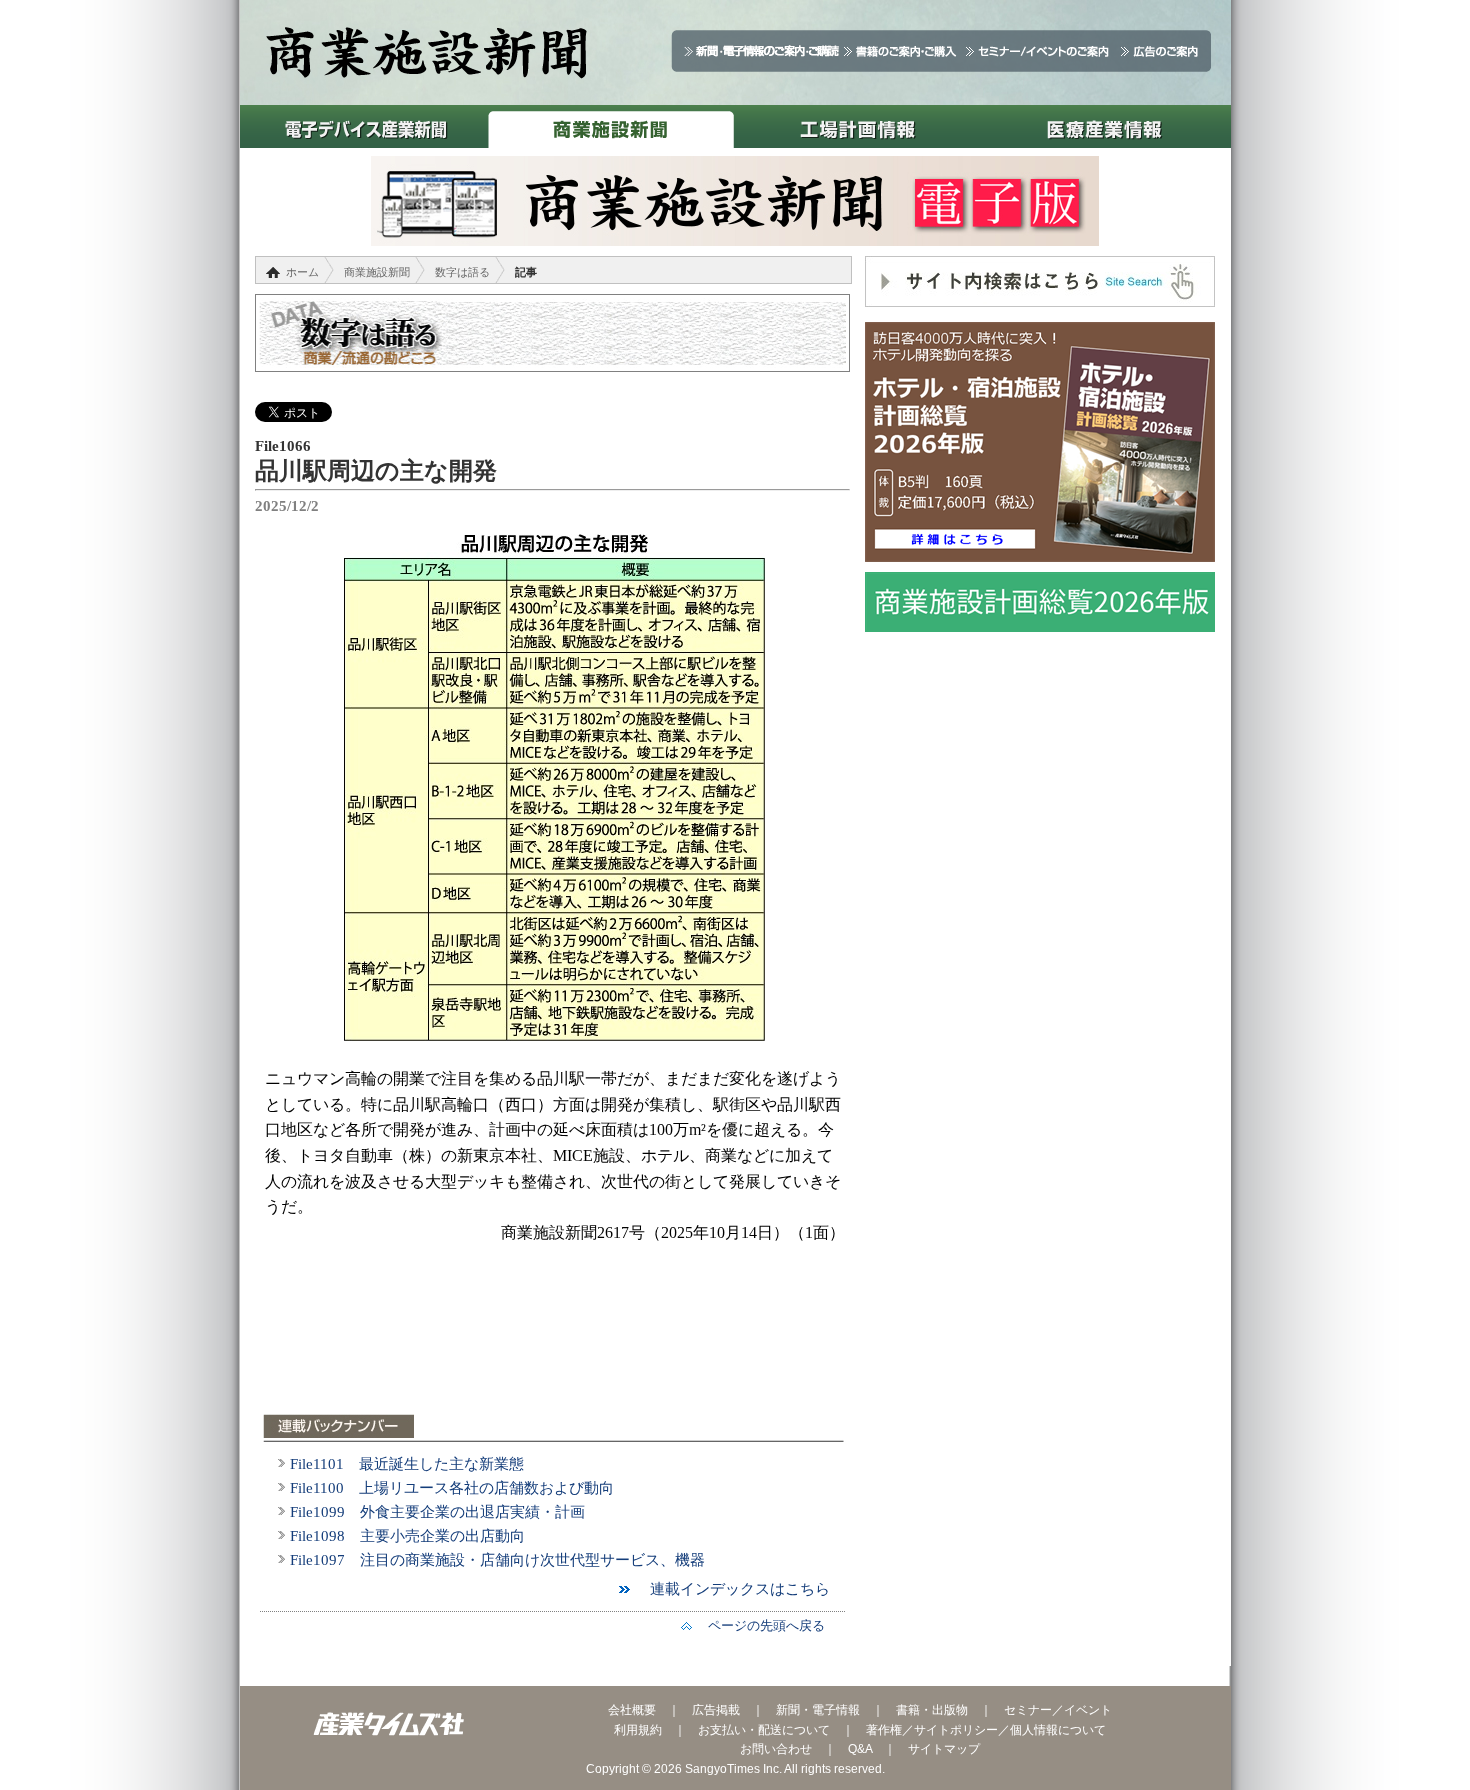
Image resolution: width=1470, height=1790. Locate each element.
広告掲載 (716, 1710)
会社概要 (632, 1710)
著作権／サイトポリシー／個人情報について (986, 1730)
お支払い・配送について (764, 1730)
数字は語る (462, 272)
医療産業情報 (1104, 126)
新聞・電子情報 (818, 1710)
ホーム (302, 272)
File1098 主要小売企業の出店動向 (407, 1536)
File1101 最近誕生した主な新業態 (407, 1464)
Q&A (860, 1749)
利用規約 (638, 1730)
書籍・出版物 (932, 1710)
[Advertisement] (555, 1341)
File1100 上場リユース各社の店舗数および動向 (452, 1488)
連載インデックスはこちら (732, 1589)
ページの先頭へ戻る (760, 1625)
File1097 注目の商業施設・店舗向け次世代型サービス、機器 (497, 1560)
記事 (526, 272)
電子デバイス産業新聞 (363, 126)
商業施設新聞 (610, 126)
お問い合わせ (776, 1749)
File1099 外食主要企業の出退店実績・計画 (437, 1512)
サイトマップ (944, 1749)
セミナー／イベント (1058, 1710)
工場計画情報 (857, 126)
